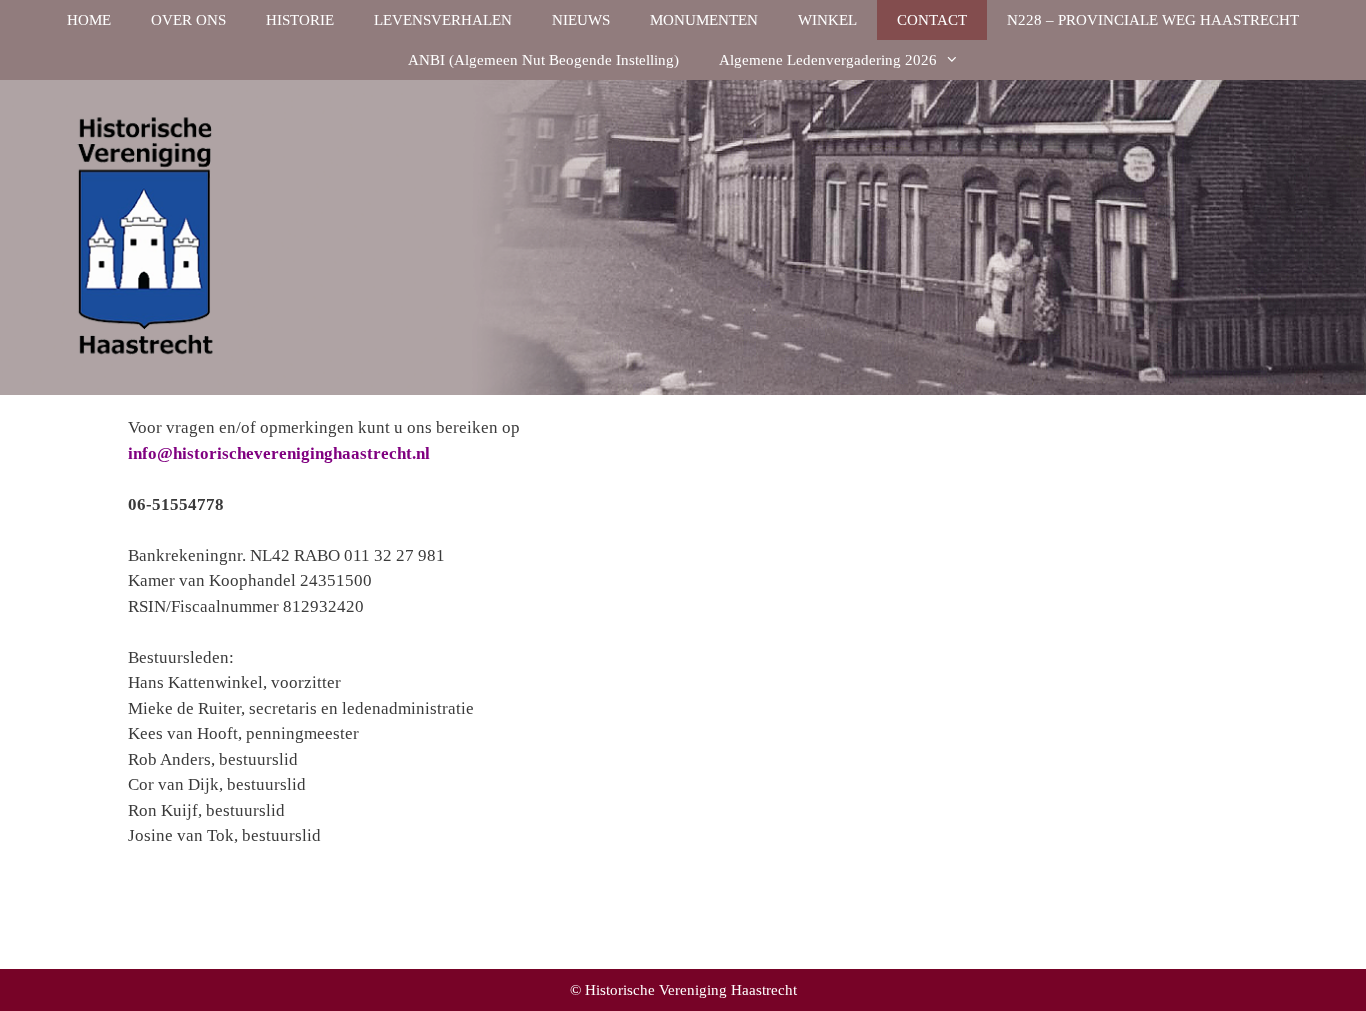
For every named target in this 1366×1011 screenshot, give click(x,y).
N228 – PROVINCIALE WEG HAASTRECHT (1153, 20)
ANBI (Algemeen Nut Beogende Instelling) (543, 60)
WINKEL (827, 20)
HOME (89, 20)
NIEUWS (581, 20)
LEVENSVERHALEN (443, 20)
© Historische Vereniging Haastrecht (683, 990)
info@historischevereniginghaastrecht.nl (279, 453)
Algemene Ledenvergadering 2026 (828, 60)
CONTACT (932, 20)
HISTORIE (300, 20)
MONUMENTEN (704, 20)
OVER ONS (188, 20)
